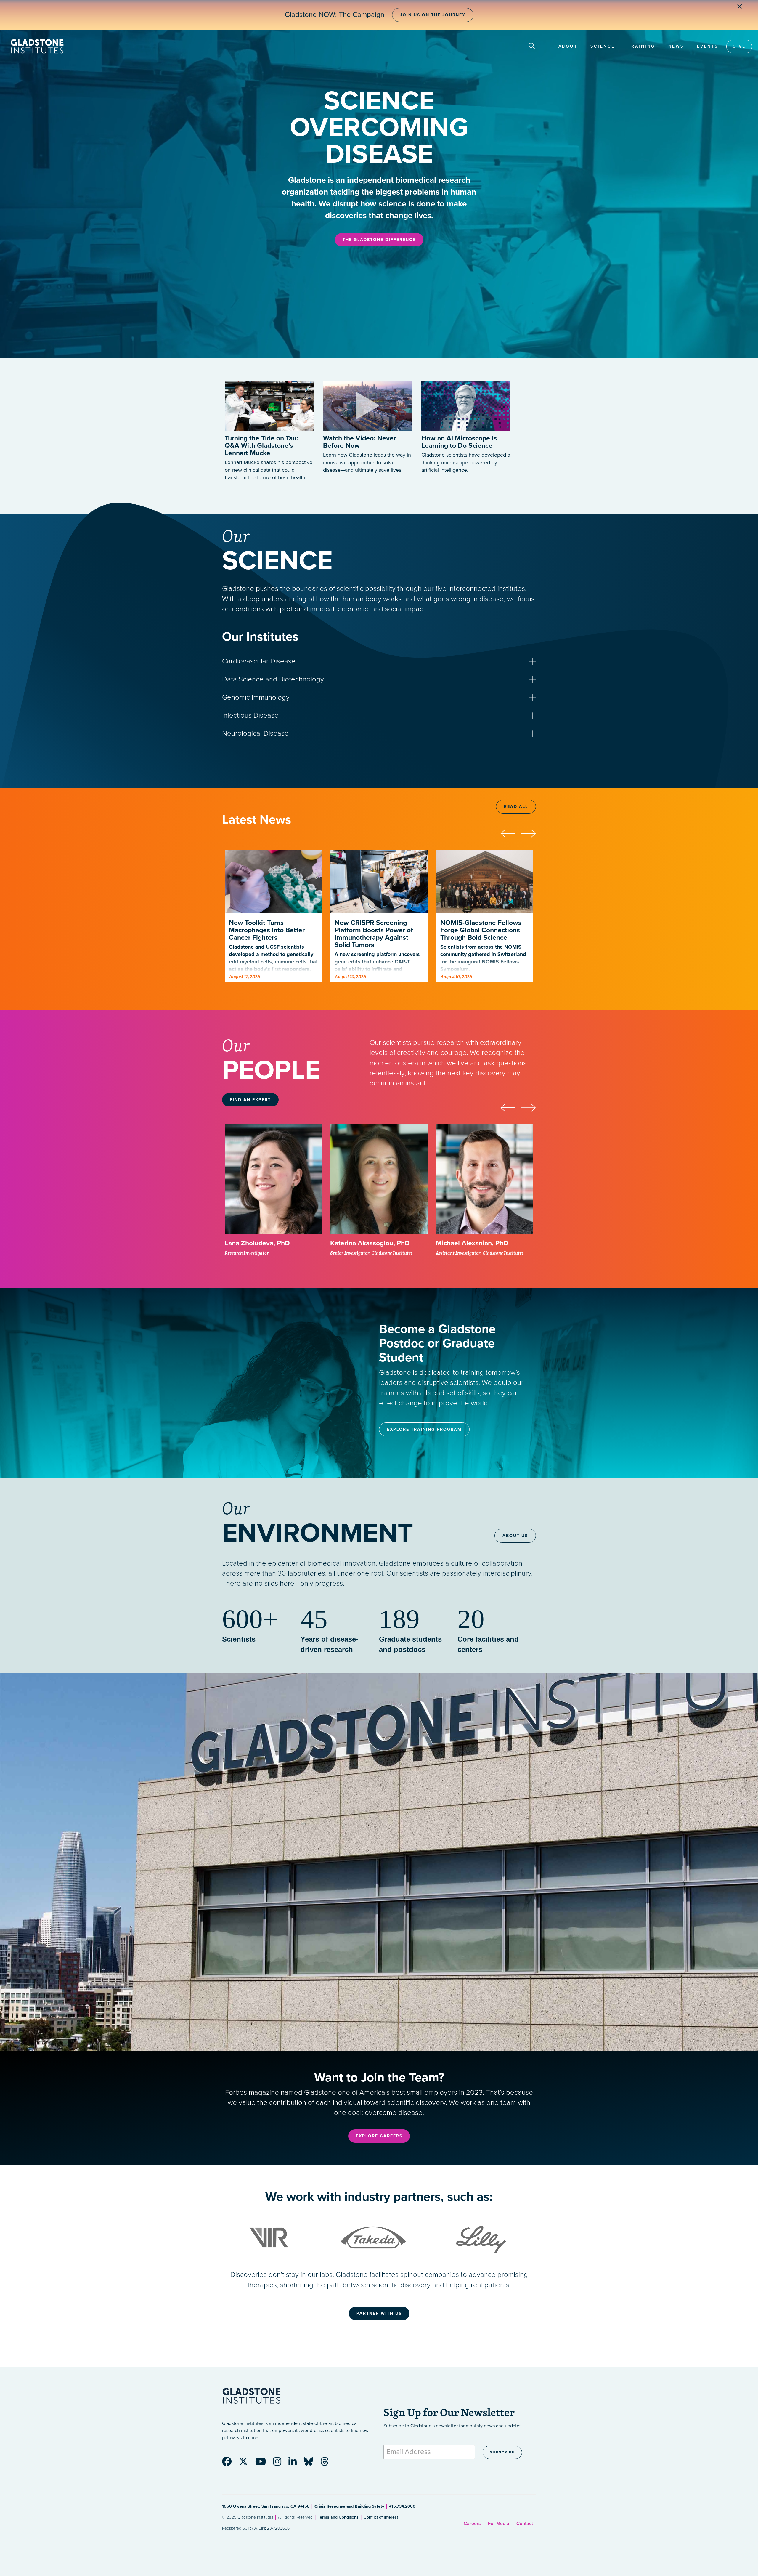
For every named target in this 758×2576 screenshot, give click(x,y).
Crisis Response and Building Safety (349, 2506)
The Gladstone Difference (379, 240)
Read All (516, 807)
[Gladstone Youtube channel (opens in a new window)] (264, 2463)
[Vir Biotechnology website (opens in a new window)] (270, 2237)
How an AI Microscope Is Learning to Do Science (459, 442)
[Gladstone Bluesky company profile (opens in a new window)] (311, 2463)
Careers (472, 2524)
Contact (525, 2524)
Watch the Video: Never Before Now (359, 442)
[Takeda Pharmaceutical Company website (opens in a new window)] (373, 2237)
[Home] (37, 46)
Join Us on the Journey (433, 15)
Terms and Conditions (338, 2517)
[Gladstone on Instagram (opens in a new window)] (280, 2463)
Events (708, 46)
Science (603, 46)
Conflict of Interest (381, 2517)
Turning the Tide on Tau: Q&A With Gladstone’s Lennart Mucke (261, 446)
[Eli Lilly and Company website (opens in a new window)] (481, 2237)
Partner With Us (379, 2313)
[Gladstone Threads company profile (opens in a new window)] (327, 2463)
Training (642, 46)
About (568, 46)
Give (739, 46)
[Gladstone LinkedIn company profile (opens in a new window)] (296, 2463)
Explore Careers (379, 2136)
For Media (499, 2524)
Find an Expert (250, 1100)
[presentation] (511, 833)
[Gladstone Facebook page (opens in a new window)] (230, 2463)
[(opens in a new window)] (367, 400)
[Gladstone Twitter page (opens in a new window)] (246, 2463)
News (676, 46)
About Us (515, 1536)
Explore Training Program (424, 1429)
